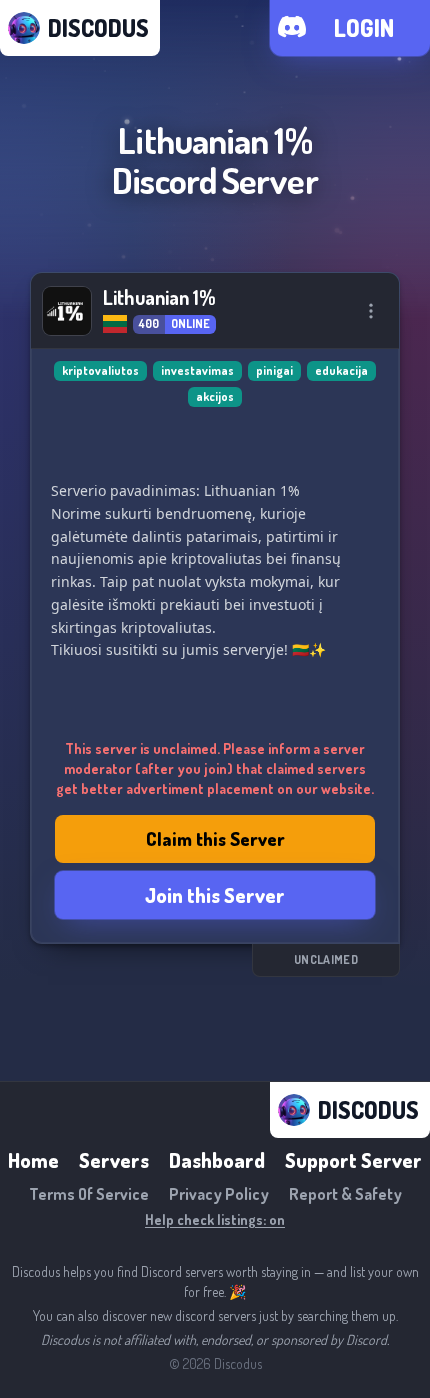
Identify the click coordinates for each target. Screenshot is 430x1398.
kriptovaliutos (100, 370)
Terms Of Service (89, 1194)
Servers (114, 1160)
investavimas (197, 370)
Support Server (353, 1160)
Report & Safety (345, 1194)
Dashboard (217, 1160)
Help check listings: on (215, 1219)
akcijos (215, 396)
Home (33, 1160)
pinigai (274, 370)
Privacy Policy (219, 1194)
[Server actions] (371, 311)
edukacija (341, 370)
